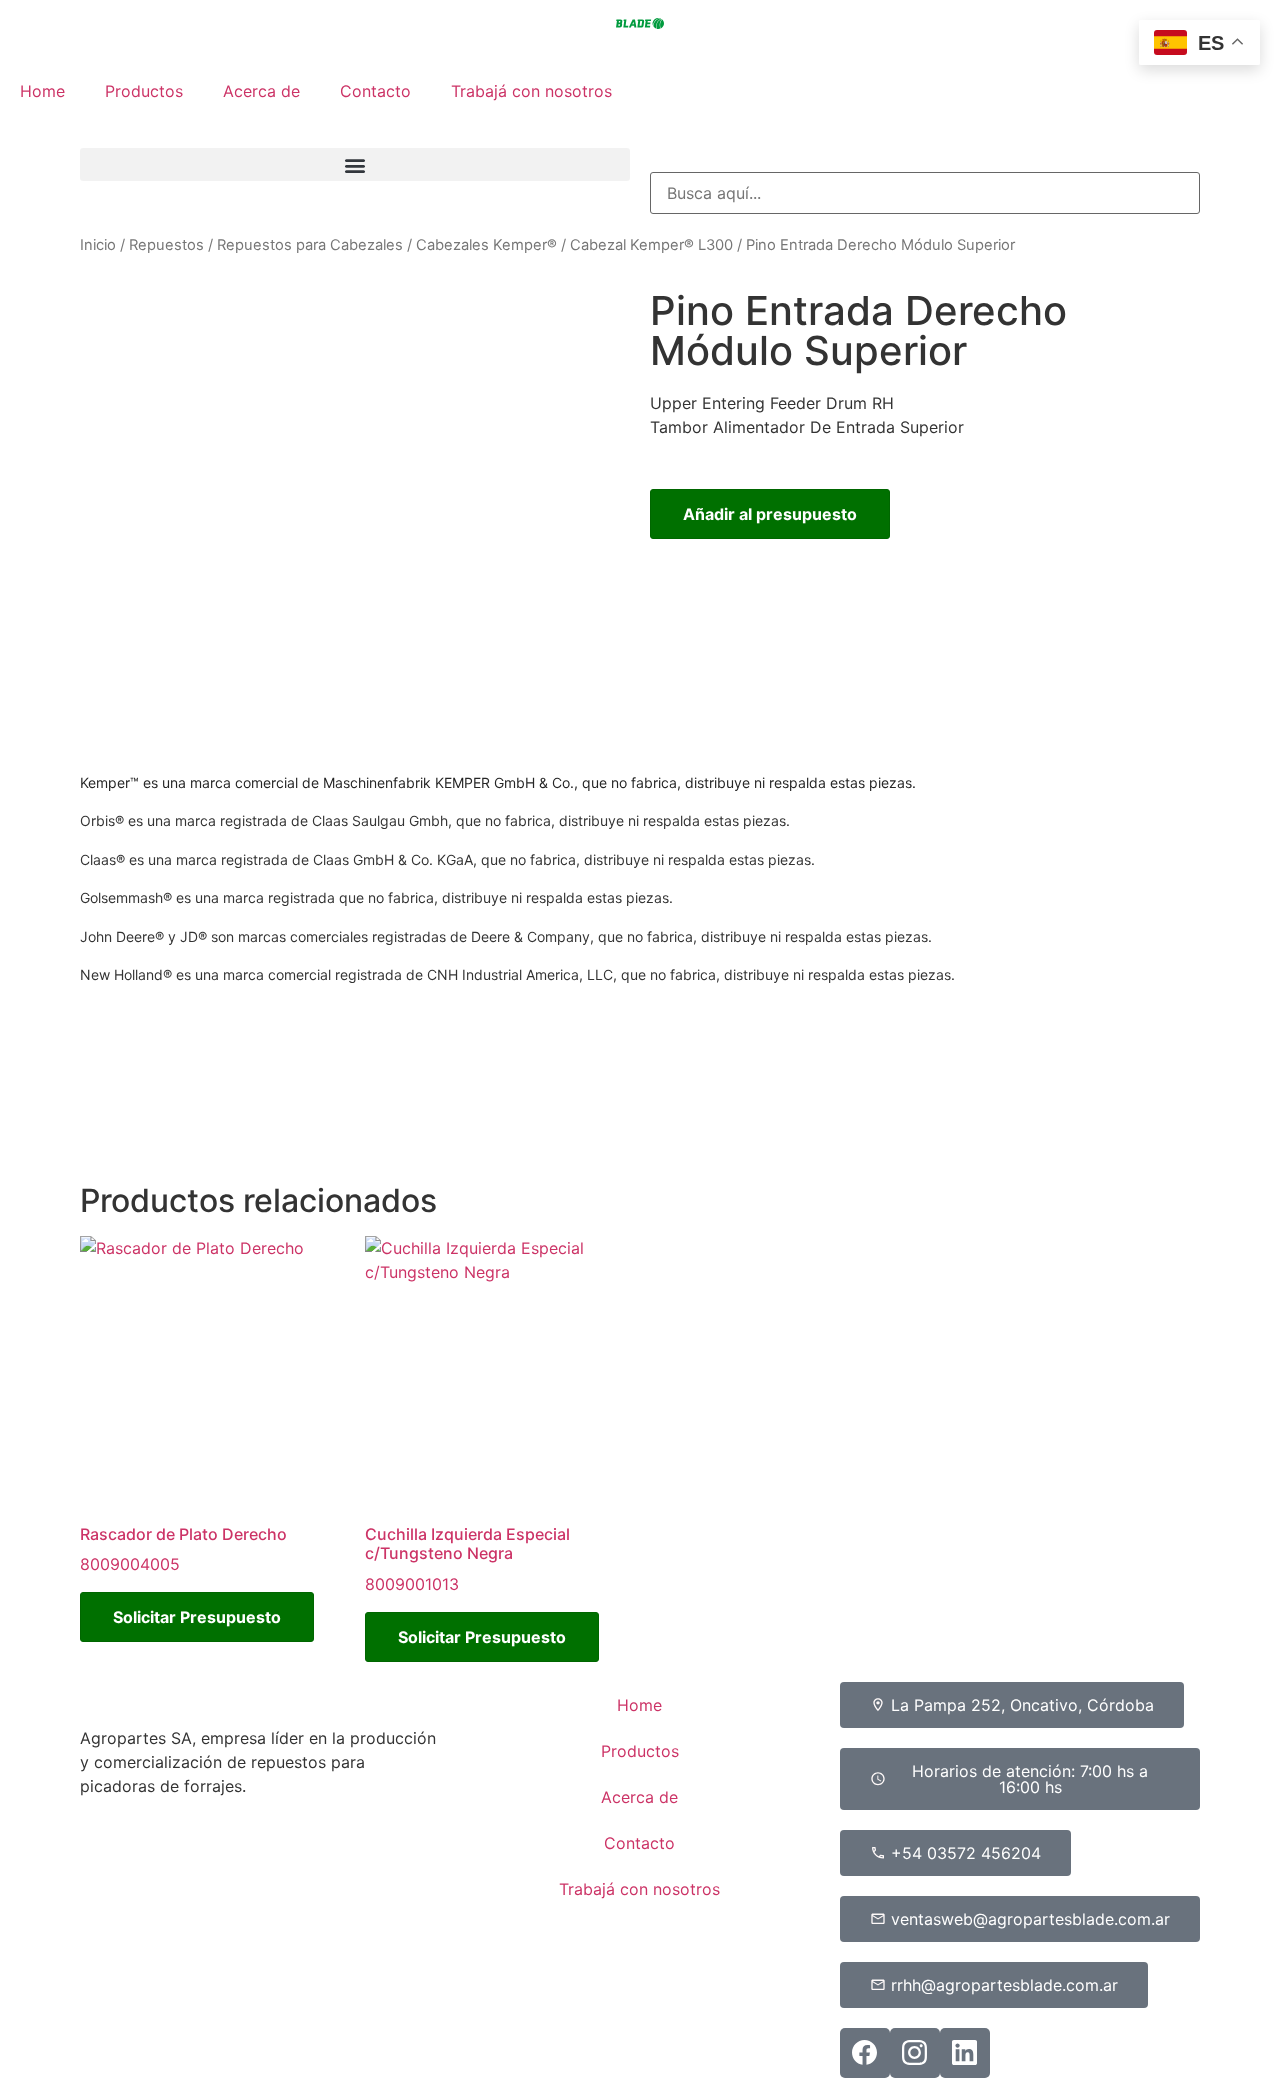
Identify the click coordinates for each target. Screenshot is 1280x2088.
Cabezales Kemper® (486, 245)
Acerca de (261, 91)
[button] (355, 164)
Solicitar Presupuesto (197, 1617)
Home (42, 91)
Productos (144, 91)
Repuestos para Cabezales (310, 245)
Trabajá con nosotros (531, 91)
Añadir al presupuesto (770, 514)
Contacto (375, 91)
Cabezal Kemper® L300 (651, 245)
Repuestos (166, 245)
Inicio (98, 245)
